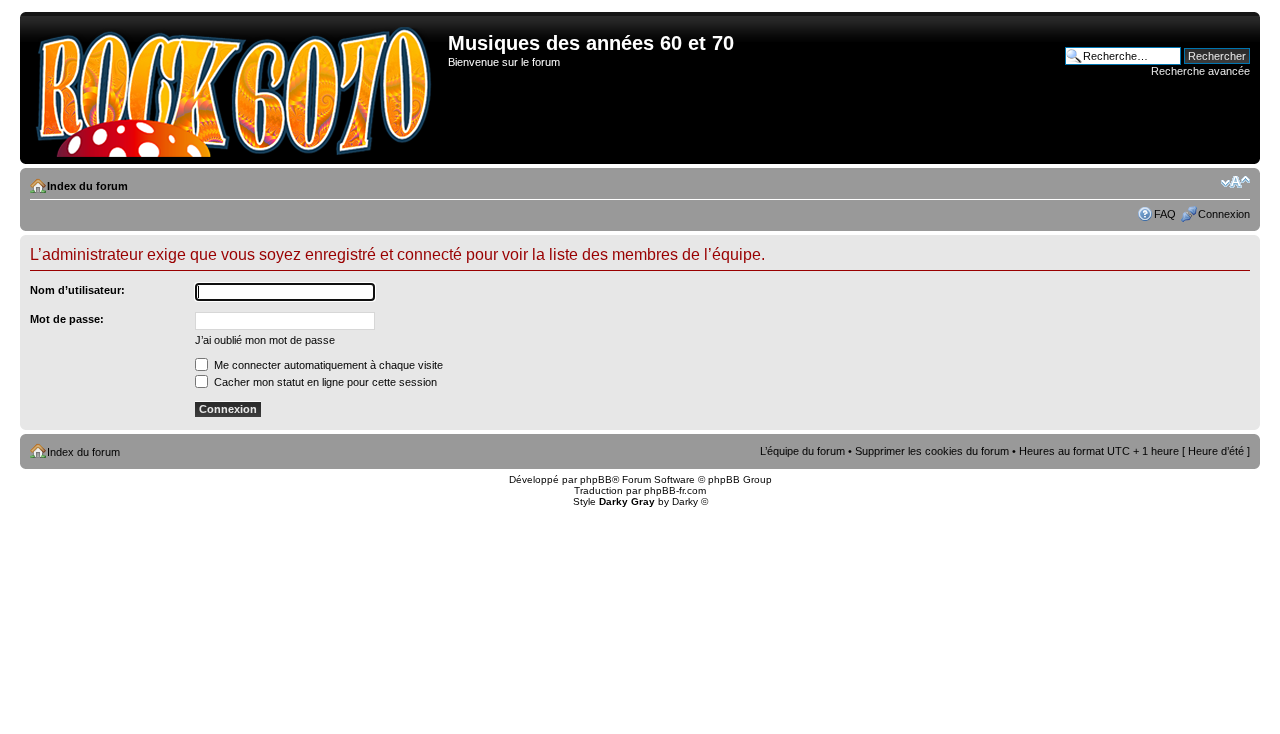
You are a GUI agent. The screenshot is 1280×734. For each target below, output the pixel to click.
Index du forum (87, 186)
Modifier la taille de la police (1235, 182)
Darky (685, 501)
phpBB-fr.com (675, 490)
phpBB (596, 479)
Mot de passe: (67, 319)
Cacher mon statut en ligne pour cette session (324, 382)
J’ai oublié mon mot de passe (265, 340)
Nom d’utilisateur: (77, 290)
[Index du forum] (236, 88)
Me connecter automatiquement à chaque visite (327, 365)
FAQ (1165, 214)
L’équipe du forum (802, 451)
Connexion (1224, 214)
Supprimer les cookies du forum (932, 451)
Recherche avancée (1200, 71)
